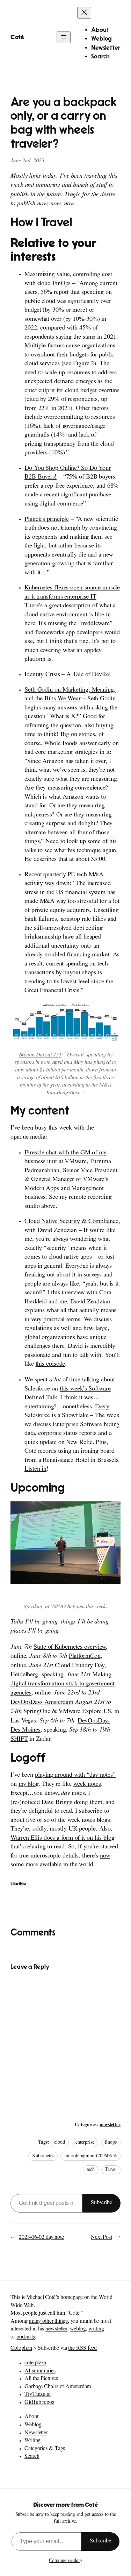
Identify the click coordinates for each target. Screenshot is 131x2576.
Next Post (101, 2238)
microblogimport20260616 (90, 2156)
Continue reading (65, 2561)
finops (111, 2143)
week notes (87, 1785)
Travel (111, 2170)
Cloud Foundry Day (79, 1666)
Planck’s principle (47, 520)
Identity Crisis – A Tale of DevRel (68, 675)
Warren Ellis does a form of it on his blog (63, 1839)
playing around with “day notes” (75, 1776)
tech (91, 2170)
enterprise (85, 2143)
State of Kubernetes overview (70, 1648)
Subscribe (101, 2203)
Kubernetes (43, 2156)
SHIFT (19, 1740)
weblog (78, 2329)
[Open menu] (64, 37)
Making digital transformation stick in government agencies (63, 1684)
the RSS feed (82, 2349)
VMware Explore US (85, 1712)
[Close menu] (84, 13)
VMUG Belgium (68, 1607)
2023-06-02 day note (41, 2238)
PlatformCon (85, 1657)
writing (96, 2329)
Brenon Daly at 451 (40, 1055)
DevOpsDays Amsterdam (42, 1703)
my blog (28, 1785)
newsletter (110, 2125)
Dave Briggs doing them (71, 1803)
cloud (60, 2143)
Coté (17, 37)
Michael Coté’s (43, 2298)
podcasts (26, 2337)
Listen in (35, 1470)
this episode (50, 1365)
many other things (48, 2322)
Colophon (21, 2349)
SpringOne (37, 1712)
